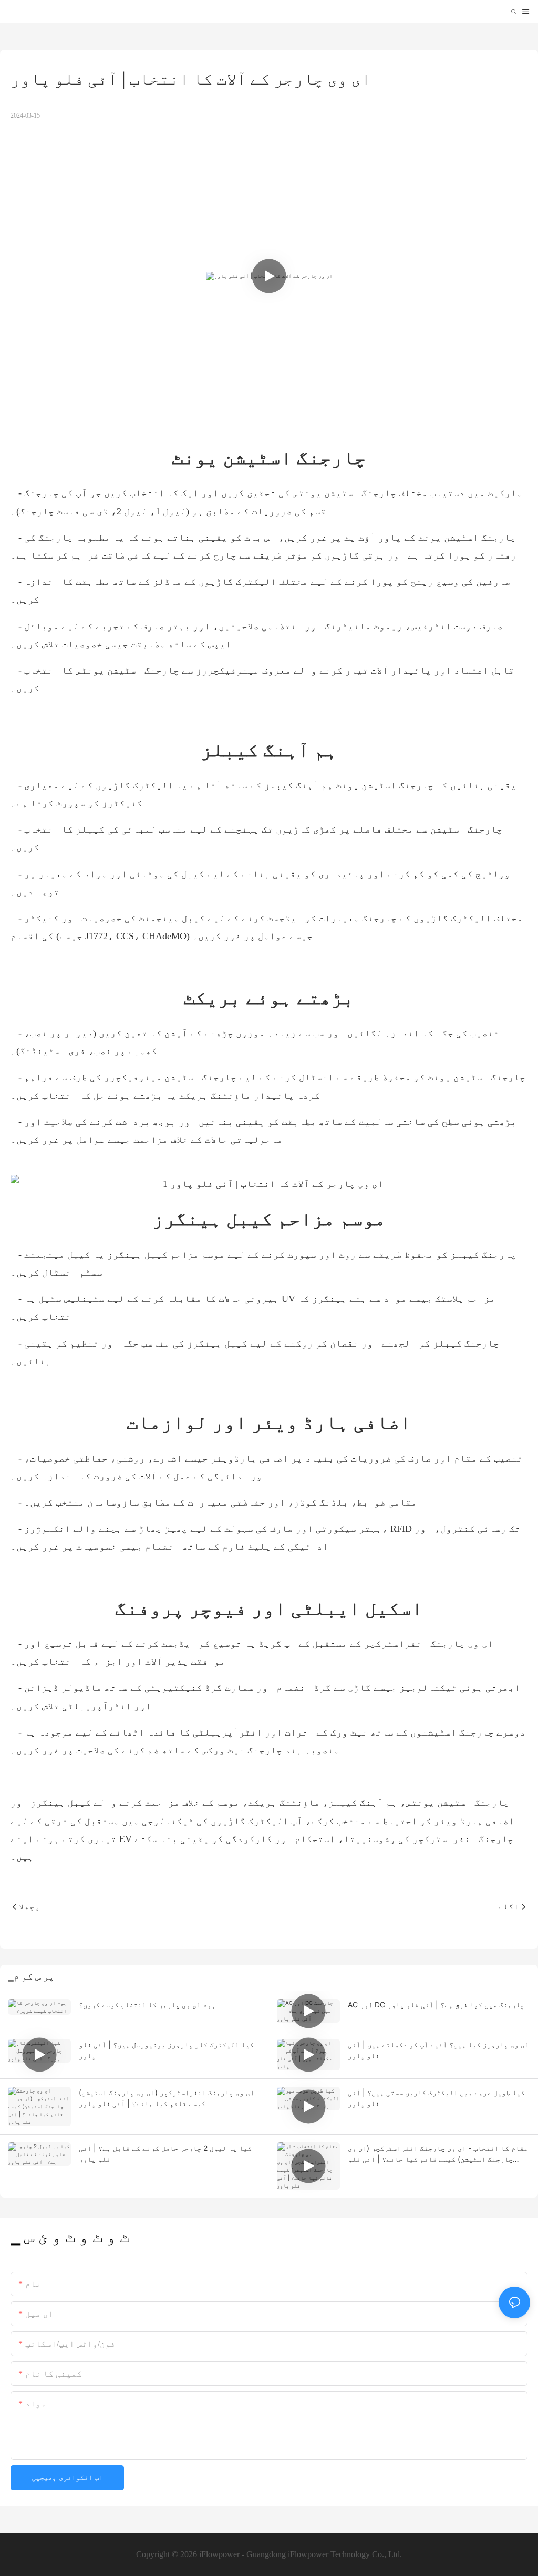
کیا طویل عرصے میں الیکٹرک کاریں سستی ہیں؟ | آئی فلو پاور (436, 2098)
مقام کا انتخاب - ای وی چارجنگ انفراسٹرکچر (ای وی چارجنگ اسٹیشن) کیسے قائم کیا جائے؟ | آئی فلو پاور (438, 2154)
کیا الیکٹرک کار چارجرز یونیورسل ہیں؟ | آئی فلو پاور (166, 2050)
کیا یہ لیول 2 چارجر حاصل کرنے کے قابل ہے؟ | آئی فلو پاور (165, 2153)
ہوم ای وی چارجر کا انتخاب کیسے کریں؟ (147, 2005)
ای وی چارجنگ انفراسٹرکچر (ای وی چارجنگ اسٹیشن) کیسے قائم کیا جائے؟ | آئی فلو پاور (167, 2098)
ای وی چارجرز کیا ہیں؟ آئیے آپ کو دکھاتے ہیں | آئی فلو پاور (438, 2050)
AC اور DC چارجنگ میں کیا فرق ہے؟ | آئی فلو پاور (436, 2005)
